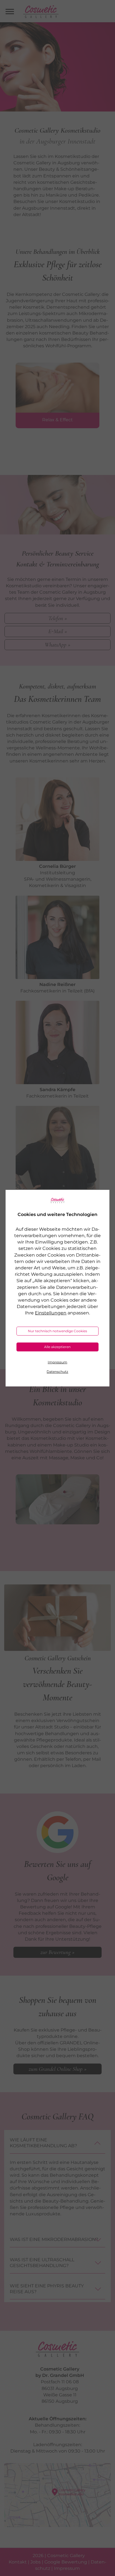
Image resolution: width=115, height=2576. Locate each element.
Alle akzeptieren (57, 1347)
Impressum (57, 1362)
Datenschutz (57, 1372)
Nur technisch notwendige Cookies (57, 1331)
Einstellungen (51, 1313)
